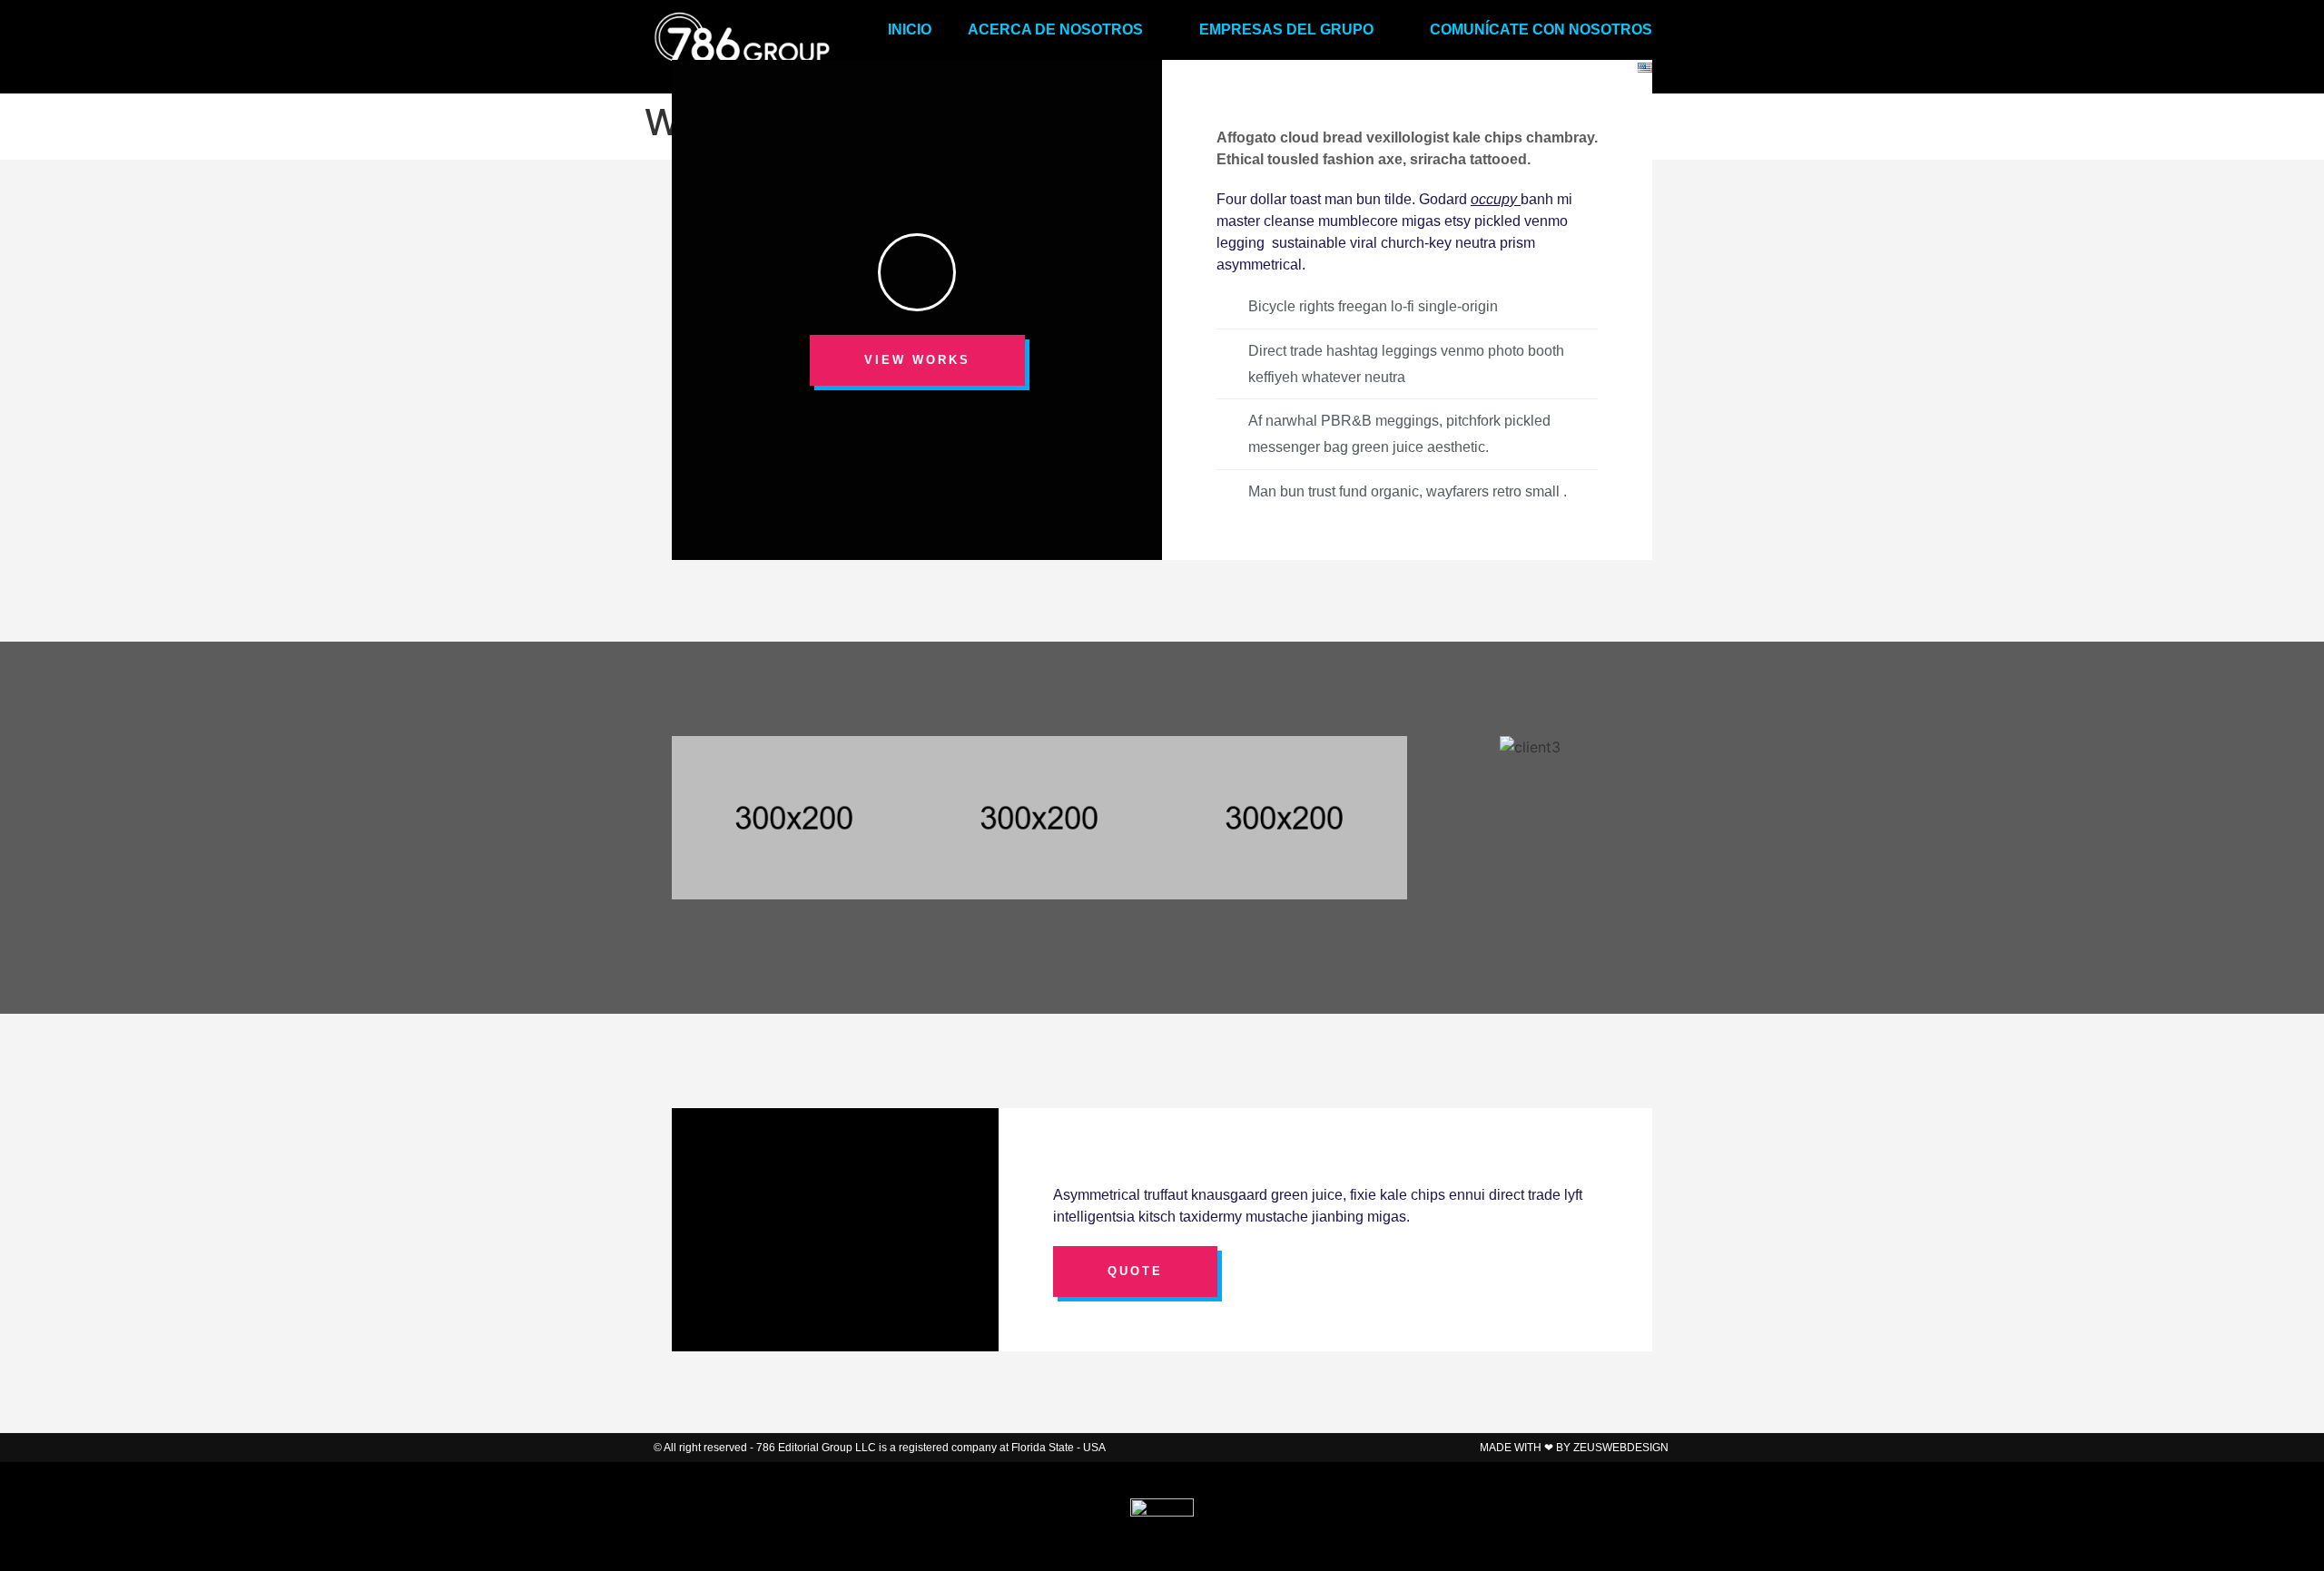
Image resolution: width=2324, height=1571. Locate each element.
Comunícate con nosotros (1541, 29)
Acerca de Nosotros (1055, 29)
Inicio (910, 29)
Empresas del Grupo (1286, 29)
